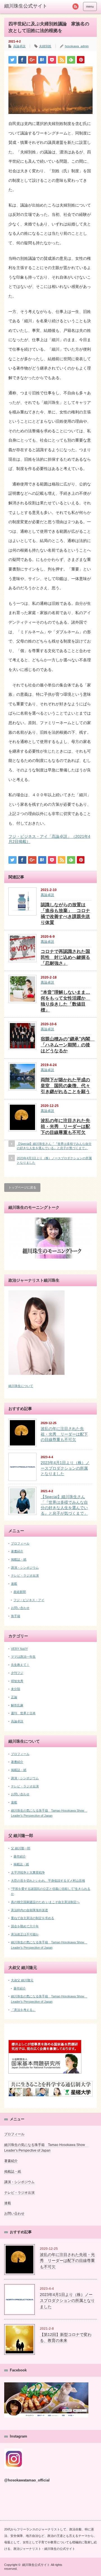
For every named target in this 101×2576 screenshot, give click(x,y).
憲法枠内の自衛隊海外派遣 (29, 1910)
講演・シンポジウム (25, 1568)
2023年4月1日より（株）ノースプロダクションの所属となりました (54, 1160)
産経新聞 (20, 1592)
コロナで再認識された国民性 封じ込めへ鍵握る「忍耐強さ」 (65, 957)
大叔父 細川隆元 (22, 1980)
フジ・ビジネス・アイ (29, 1600)
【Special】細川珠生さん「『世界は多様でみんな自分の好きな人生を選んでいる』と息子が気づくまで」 (54, 1146)
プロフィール (20, 1543)
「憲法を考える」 (23, 2010)
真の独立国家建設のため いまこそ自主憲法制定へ (45, 1902)
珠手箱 (16, 1616)
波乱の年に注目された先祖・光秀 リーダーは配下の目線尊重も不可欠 (65, 1126)
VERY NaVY (19, 1649)
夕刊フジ (17, 1673)
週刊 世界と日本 (23, 1713)
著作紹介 (20, 1856)
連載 (14, 1584)
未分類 (16, 1689)
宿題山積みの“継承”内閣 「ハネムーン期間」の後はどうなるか (68, 1045)
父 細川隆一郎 (21, 1848)
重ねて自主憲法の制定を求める (33, 1918)
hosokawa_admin (77, 46)
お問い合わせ (20, 1608)
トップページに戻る (22, 1187)
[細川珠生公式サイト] (29, 6)
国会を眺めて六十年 (25, 1926)
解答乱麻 (17, 1705)
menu (90, 6)
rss (75, 6)
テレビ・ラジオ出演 (25, 1575)
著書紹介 (17, 1551)
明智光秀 (17, 1681)
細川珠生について (21, 1386)
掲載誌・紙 (19, 1559)
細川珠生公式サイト (36, 2565)
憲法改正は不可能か (25, 1934)
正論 (14, 1697)
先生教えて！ (20, 1665)
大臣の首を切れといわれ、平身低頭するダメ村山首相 (48, 1881)
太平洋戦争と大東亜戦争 (28, 1872)
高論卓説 (19, 46)
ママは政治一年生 (23, 1657)
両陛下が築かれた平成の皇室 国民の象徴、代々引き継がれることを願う (65, 1086)
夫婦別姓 (45, 46)
